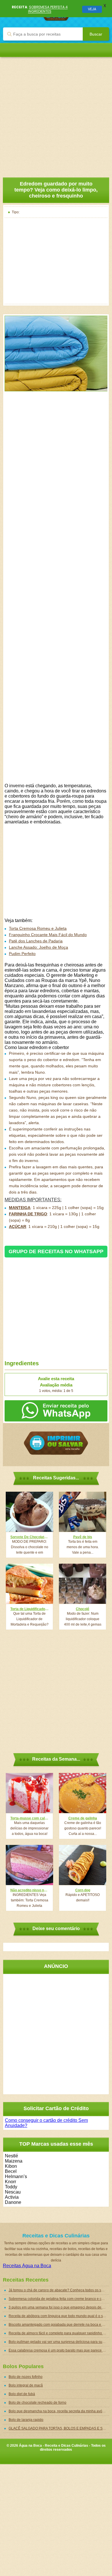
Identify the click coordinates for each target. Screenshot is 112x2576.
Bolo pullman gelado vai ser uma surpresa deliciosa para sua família (59, 2342)
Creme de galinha (83, 1818)
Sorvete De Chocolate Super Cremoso (29, 1537)
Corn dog (83, 1890)
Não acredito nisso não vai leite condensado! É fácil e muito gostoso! (29, 1890)
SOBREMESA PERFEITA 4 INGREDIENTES (48, 9)
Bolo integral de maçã (26, 2385)
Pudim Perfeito (22, 954)
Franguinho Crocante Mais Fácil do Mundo (48, 935)
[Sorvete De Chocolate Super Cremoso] (29, 1512)
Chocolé (83, 1609)
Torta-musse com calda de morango (29, 1818)
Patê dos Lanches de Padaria (36, 941)
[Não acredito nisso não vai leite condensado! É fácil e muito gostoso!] (29, 1865)
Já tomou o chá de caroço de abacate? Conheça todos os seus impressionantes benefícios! (59, 2290)
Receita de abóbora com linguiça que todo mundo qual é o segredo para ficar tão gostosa (59, 2316)
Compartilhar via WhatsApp (56, 1411)
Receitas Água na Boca (27, 2266)
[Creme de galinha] (83, 1793)
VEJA (92, 9)
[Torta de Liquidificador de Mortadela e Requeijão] (29, 1584)
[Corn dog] (83, 1865)
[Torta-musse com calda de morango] (29, 1793)
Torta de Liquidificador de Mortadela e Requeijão (29, 1609)
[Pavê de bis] (83, 1512)
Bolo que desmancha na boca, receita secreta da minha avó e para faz (59, 2411)
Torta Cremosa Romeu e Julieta (38, 928)
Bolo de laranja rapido (26, 2420)
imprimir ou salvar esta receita (56, 1443)
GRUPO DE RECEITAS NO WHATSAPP (56, 1251)
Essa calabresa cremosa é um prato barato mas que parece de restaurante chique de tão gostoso (59, 2350)
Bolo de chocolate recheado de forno (37, 2403)
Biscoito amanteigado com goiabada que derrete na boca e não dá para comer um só (59, 2325)
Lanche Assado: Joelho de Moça (38, 947)
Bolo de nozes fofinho (26, 2377)
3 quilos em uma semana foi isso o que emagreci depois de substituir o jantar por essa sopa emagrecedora (59, 2307)
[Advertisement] (56, 113)
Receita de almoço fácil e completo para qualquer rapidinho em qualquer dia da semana (59, 2333)
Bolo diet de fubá (22, 2394)
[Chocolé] (83, 1584)
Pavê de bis (83, 1537)
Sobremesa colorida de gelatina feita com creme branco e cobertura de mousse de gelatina (59, 2299)
